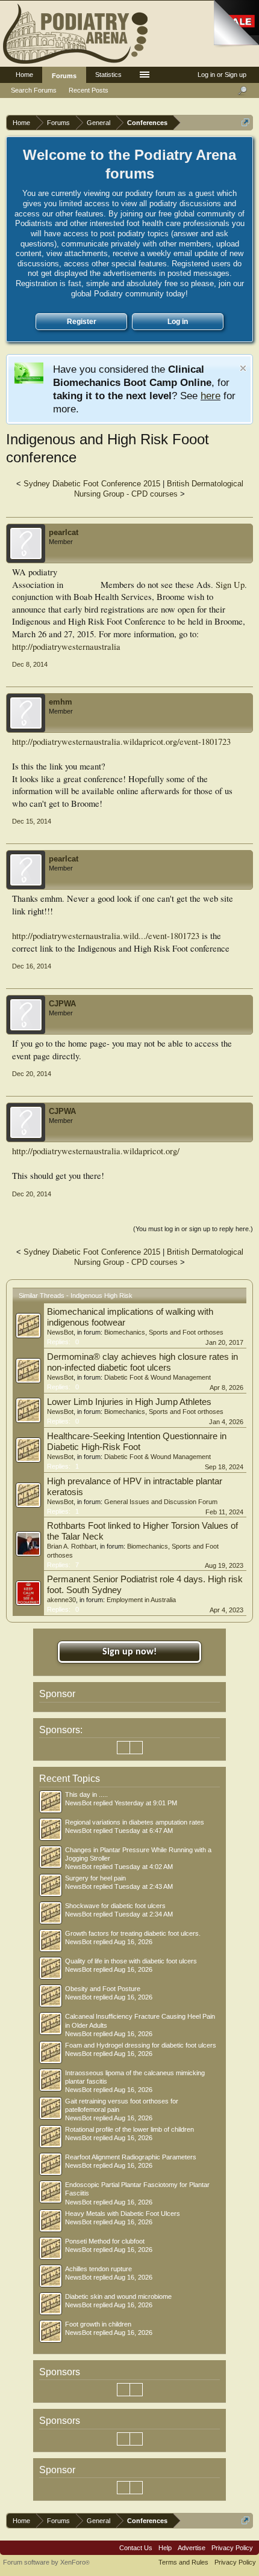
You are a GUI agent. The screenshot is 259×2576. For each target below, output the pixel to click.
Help (165, 2548)
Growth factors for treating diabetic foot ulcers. (133, 1933)
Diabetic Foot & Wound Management (158, 1377)
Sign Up (230, 585)
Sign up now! (129, 1652)
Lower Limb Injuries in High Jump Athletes (129, 1402)
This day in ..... (86, 1794)
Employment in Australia (141, 1600)
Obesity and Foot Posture (103, 1989)
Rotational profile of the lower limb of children (129, 2129)
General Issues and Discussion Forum (161, 1502)
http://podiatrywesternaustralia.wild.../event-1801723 (106, 936)
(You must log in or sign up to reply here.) (193, 1229)
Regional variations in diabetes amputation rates (135, 1822)
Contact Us (136, 2548)
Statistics (108, 75)
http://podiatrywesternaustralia (66, 647)
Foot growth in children (98, 2324)
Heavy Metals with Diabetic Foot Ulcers (123, 2213)
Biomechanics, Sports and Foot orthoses (164, 1332)
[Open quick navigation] (245, 122)
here (211, 396)
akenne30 (61, 1600)
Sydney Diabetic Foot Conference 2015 (92, 484)
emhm (61, 702)
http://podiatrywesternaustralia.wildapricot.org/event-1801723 (121, 742)
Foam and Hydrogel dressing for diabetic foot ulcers (141, 2045)
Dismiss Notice (243, 368)
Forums (64, 76)
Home (24, 75)
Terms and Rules (183, 2562)
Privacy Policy (232, 2548)
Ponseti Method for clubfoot (105, 2241)
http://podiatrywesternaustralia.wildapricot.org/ (96, 1151)
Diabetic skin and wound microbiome (118, 2296)
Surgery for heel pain (95, 1878)
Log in (178, 322)
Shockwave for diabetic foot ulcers (115, 1906)
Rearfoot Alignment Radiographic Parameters (131, 2157)
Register (82, 322)
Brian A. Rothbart (72, 1546)
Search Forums (34, 90)
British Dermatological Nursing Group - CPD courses (159, 489)
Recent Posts (89, 90)
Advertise (192, 2548)
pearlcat (64, 532)
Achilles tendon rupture (98, 2269)
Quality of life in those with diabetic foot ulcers (131, 1961)
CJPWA (62, 1004)
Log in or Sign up (222, 75)
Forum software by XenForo (46, 2562)
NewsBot (60, 1332)
